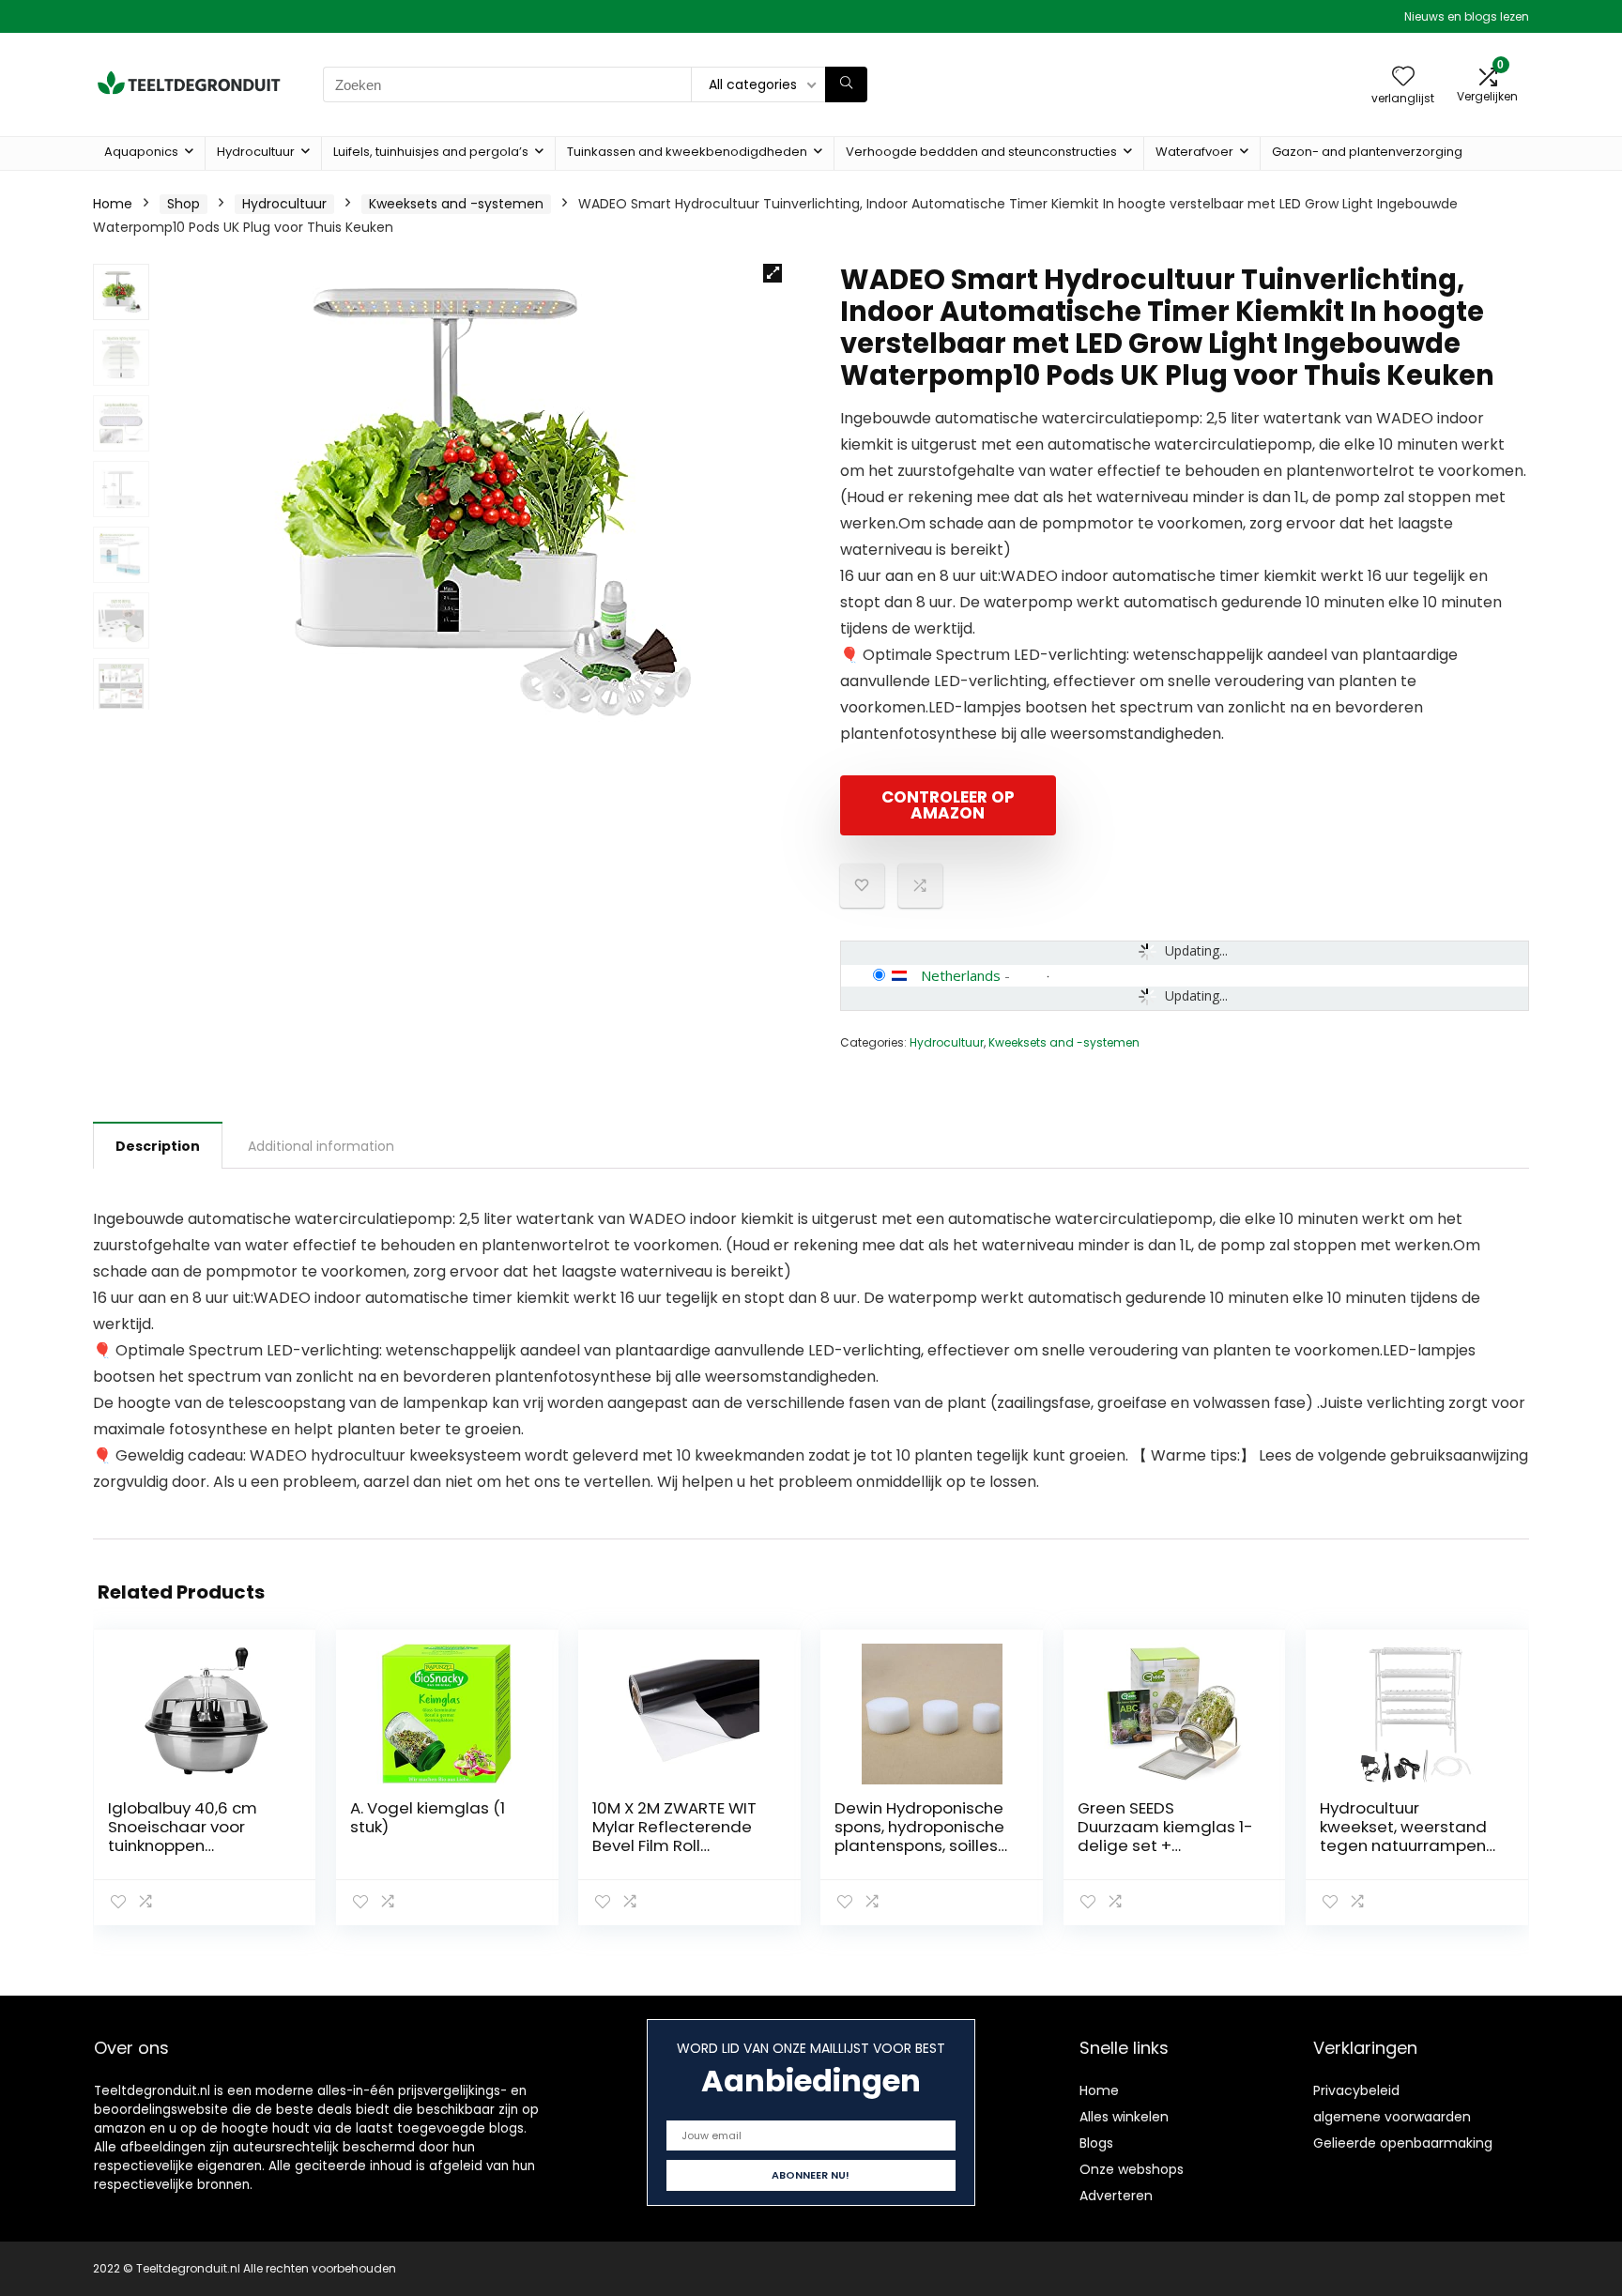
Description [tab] (158, 1146)
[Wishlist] (1403, 77)
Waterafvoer (1194, 152)
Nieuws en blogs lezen (1467, 16)
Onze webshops (1132, 2169)
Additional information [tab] (321, 1146)
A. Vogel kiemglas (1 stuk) (428, 1817)
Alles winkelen (1124, 2117)
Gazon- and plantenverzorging (1367, 152)
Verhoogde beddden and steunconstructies (981, 152)
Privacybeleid (1356, 2090)
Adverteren (1116, 2196)
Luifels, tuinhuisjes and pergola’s (431, 152)
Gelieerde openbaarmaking (1403, 2143)
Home (113, 204)
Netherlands (961, 975)
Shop (184, 204)
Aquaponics (141, 152)
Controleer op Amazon (948, 805)
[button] (773, 273)
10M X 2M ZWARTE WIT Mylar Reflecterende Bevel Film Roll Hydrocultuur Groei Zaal (674, 1845)
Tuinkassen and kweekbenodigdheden (687, 152)
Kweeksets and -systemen (456, 204)
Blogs (1096, 2143)
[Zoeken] (846, 84)
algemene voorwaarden (1392, 2117)
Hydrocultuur (256, 152)
